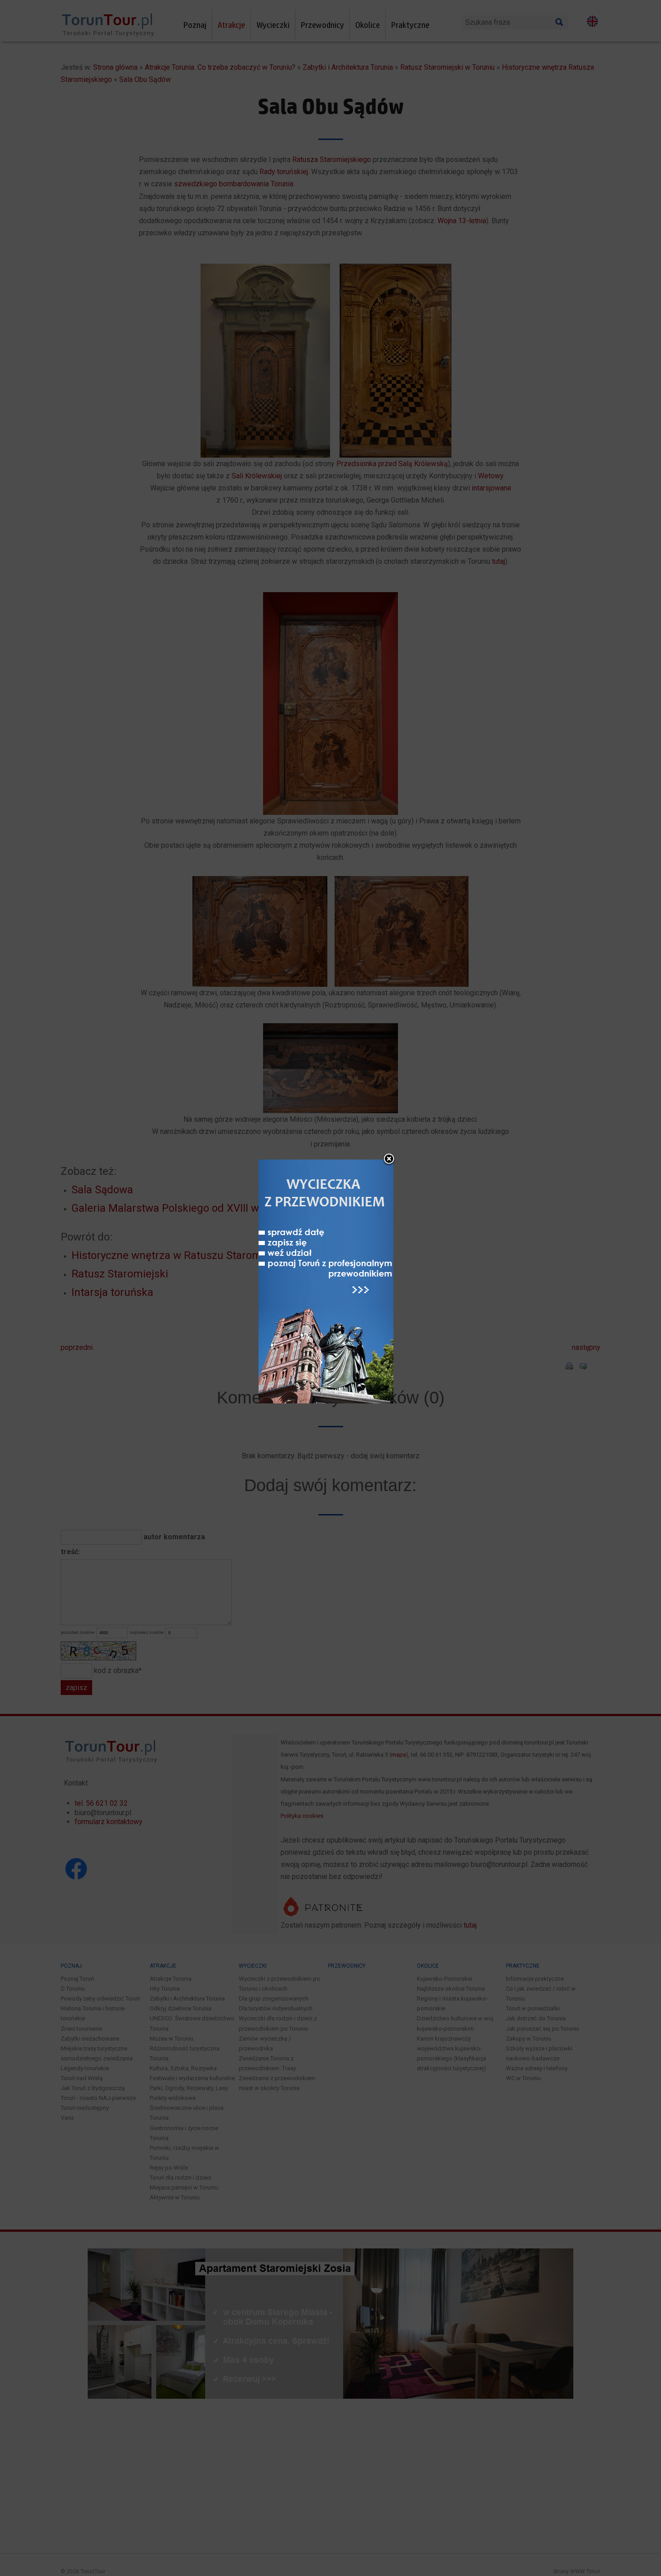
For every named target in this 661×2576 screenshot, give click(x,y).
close (389, 1160)
